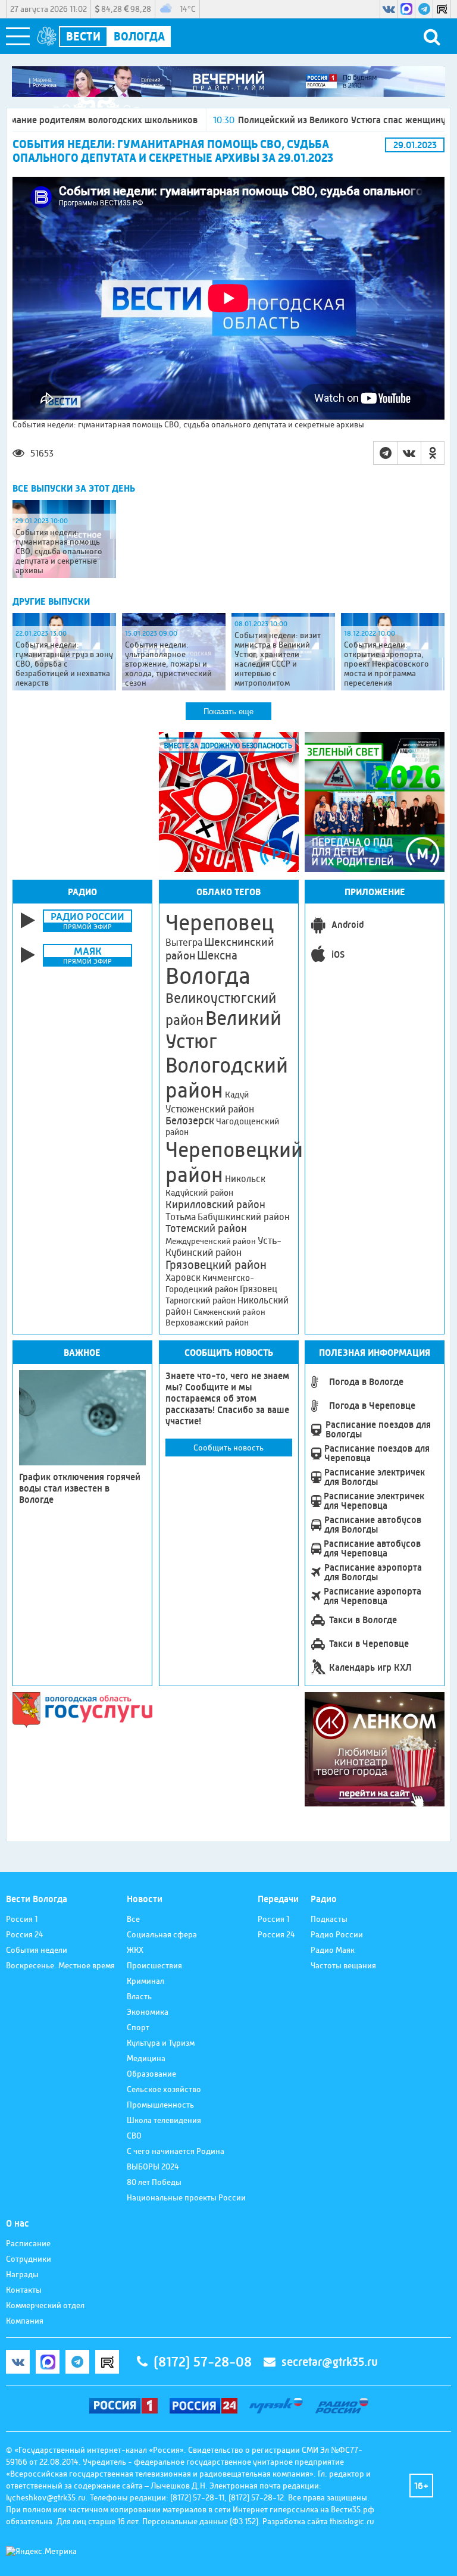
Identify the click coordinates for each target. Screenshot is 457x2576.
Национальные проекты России (186, 2197)
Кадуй (237, 1095)
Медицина (146, 2058)
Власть (139, 1996)
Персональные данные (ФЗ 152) (200, 2521)
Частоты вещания (343, 1965)
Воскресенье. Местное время (60, 1965)
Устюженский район (210, 1109)
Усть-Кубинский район (223, 1246)
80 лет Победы (154, 2182)
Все (133, 1919)
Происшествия (154, 1965)
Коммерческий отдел (45, 2305)
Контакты (24, 2290)
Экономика (148, 2012)
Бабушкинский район (244, 1217)
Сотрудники (29, 2259)
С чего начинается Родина (176, 2151)
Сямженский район (229, 1312)
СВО (134, 2136)
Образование (151, 2074)
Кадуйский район (199, 1193)
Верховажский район (207, 1323)
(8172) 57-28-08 (203, 2362)
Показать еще (228, 712)
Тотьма (181, 1217)
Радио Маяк (333, 1950)
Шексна (217, 956)
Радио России (337, 1934)
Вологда (208, 976)
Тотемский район (206, 1228)
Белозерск (190, 1121)
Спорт (138, 2027)
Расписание (28, 2243)
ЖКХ (135, 1950)
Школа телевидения (164, 2120)
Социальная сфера (162, 1934)
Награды (22, 2274)
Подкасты (329, 1919)
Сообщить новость (228, 1448)
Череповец (220, 923)
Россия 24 (25, 1934)
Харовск (183, 1278)
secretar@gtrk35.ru (330, 2362)
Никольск (245, 1179)
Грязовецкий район (216, 1265)
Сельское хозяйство (164, 2089)
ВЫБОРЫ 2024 (153, 2167)
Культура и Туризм (161, 2043)
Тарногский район (201, 1300)
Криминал (145, 1981)
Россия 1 (22, 1919)
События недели (37, 1950)
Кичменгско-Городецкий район (210, 1284)
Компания (25, 2321)
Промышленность (160, 2105)
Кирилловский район (215, 1204)
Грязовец (259, 1289)
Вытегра (184, 942)
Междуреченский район (211, 1241)
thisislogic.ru (352, 2521)
